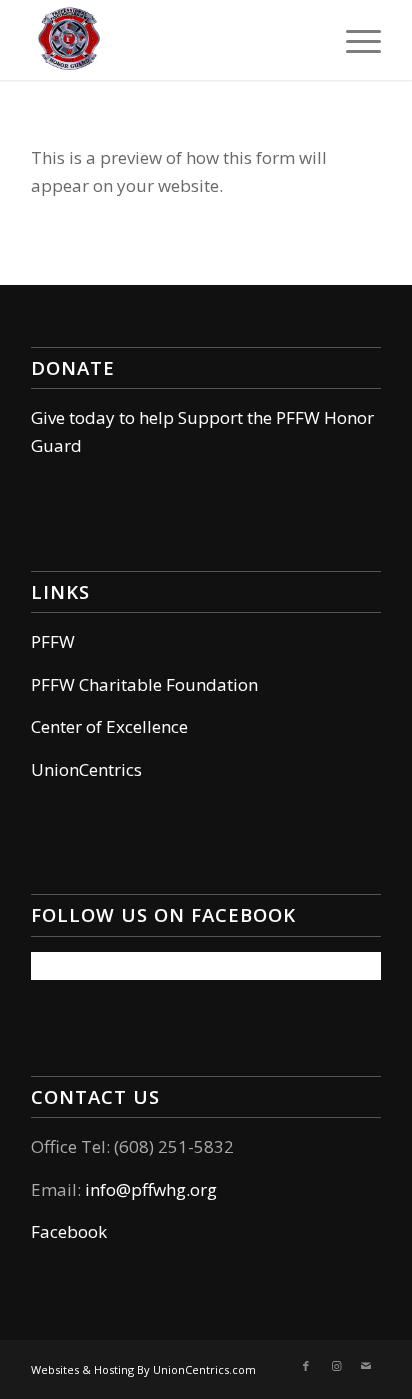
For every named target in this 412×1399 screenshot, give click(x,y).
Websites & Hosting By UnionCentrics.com (143, 1369)
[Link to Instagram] (336, 1366)
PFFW (53, 641)
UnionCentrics (86, 769)
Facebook (69, 1231)
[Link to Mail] (366, 1366)
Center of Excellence (109, 726)
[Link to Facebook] (306, 1366)
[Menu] (353, 40)
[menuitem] (353, 40)
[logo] (171, 40)
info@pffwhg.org (151, 1189)
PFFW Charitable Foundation (144, 684)
